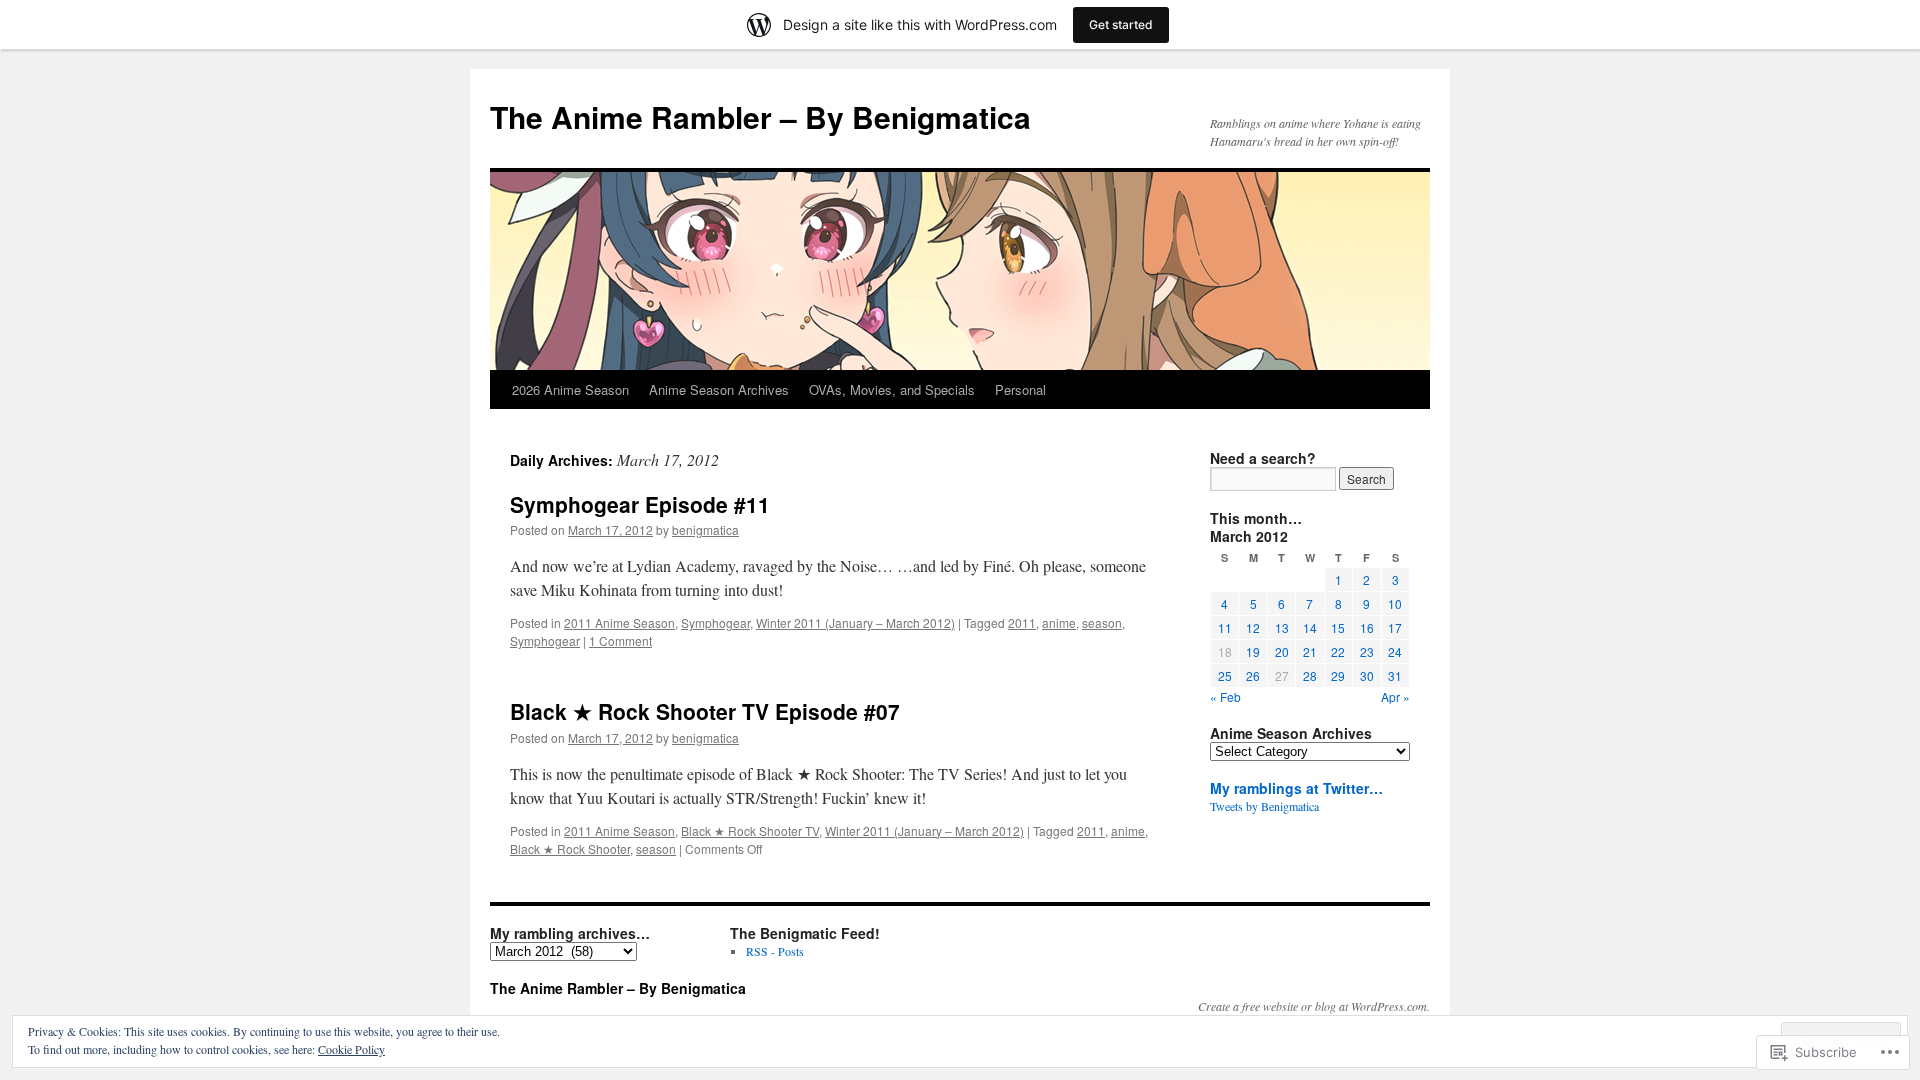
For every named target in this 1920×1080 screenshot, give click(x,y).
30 (1367, 675)
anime (1059, 622)
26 (1253, 675)
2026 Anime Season (570, 389)
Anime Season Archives (719, 389)
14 (1310, 627)
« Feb (1225, 696)
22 (1338, 651)
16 (1367, 627)
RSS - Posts (775, 951)
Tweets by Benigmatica (1264, 806)
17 (1395, 627)
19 (1253, 651)
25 (1225, 675)
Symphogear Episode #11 (640, 504)
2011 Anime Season (619, 622)
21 (1310, 651)
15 (1338, 627)
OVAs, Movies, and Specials (892, 389)
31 (1395, 675)
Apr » (1395, 696)
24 (1395, 651)
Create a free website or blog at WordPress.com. (1314, 1006)
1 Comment (620, 640)
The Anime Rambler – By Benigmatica (760, 116)
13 (1282, 627)
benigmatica (705, 529)
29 (1338, 675)
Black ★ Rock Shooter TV (750, 830)
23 (1367, 651)
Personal (1020, 389)
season (1102, 622)
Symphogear (715, 622)
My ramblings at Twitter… (1296, 788)
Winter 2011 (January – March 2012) (855, 622)
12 (1253, 627)
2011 (1022, 622)
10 (1395, 603)
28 (1310, 675)
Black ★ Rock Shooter (570, 848)
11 (1225, 627)
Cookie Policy (351, 1049)
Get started (1121, 24)
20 (1282, 651)
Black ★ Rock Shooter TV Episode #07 (705, 711)
